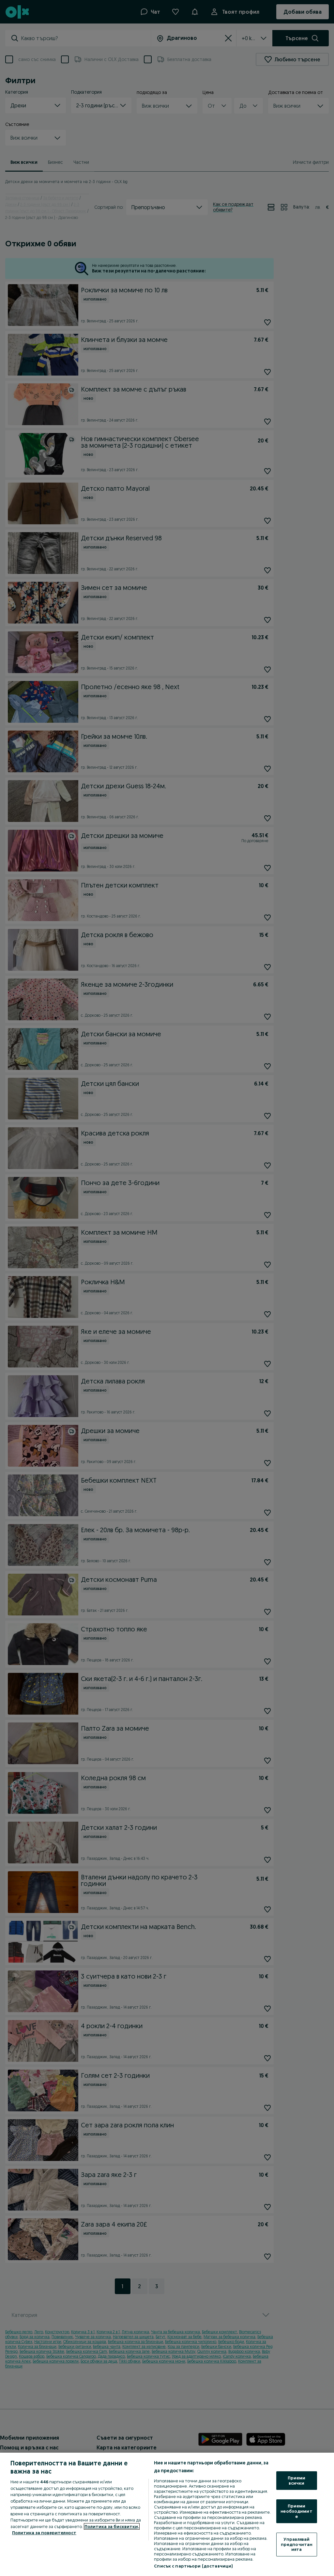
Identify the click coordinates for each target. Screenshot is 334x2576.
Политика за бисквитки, (112, 2526)
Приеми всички (297, 2480)
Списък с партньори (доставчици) (193, 2566)
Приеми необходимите (296, 2511)
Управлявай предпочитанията (296, 2544)
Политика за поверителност (44, 2533)
